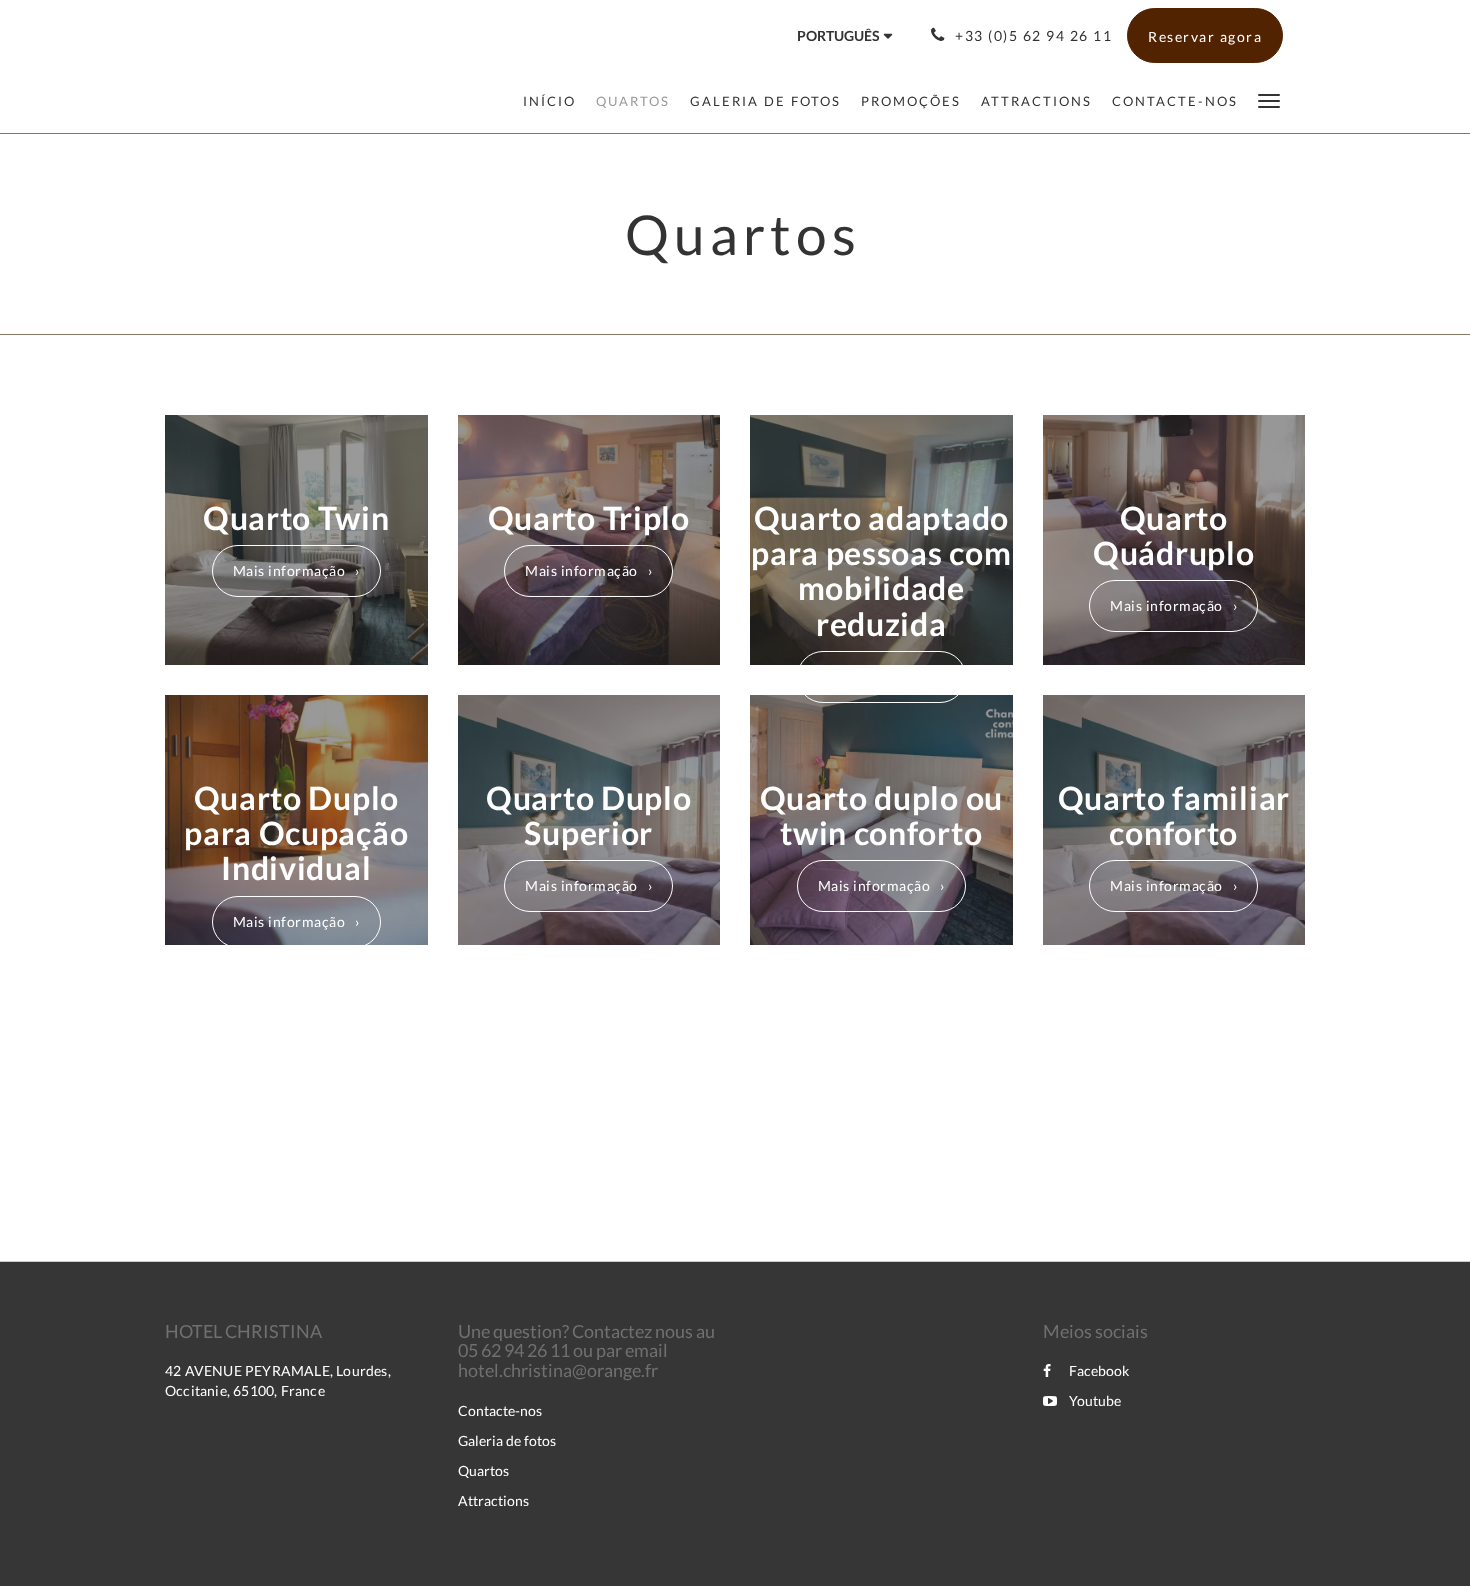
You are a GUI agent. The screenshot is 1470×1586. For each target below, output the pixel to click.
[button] (1269, 99)
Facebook (1099, 1370)
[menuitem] (554, 101)
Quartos (483, 1470)
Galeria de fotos (507, 1440)
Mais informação (289, 570)
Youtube (1095, 1400)
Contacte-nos (500, 1410)
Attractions (493, 1500)
